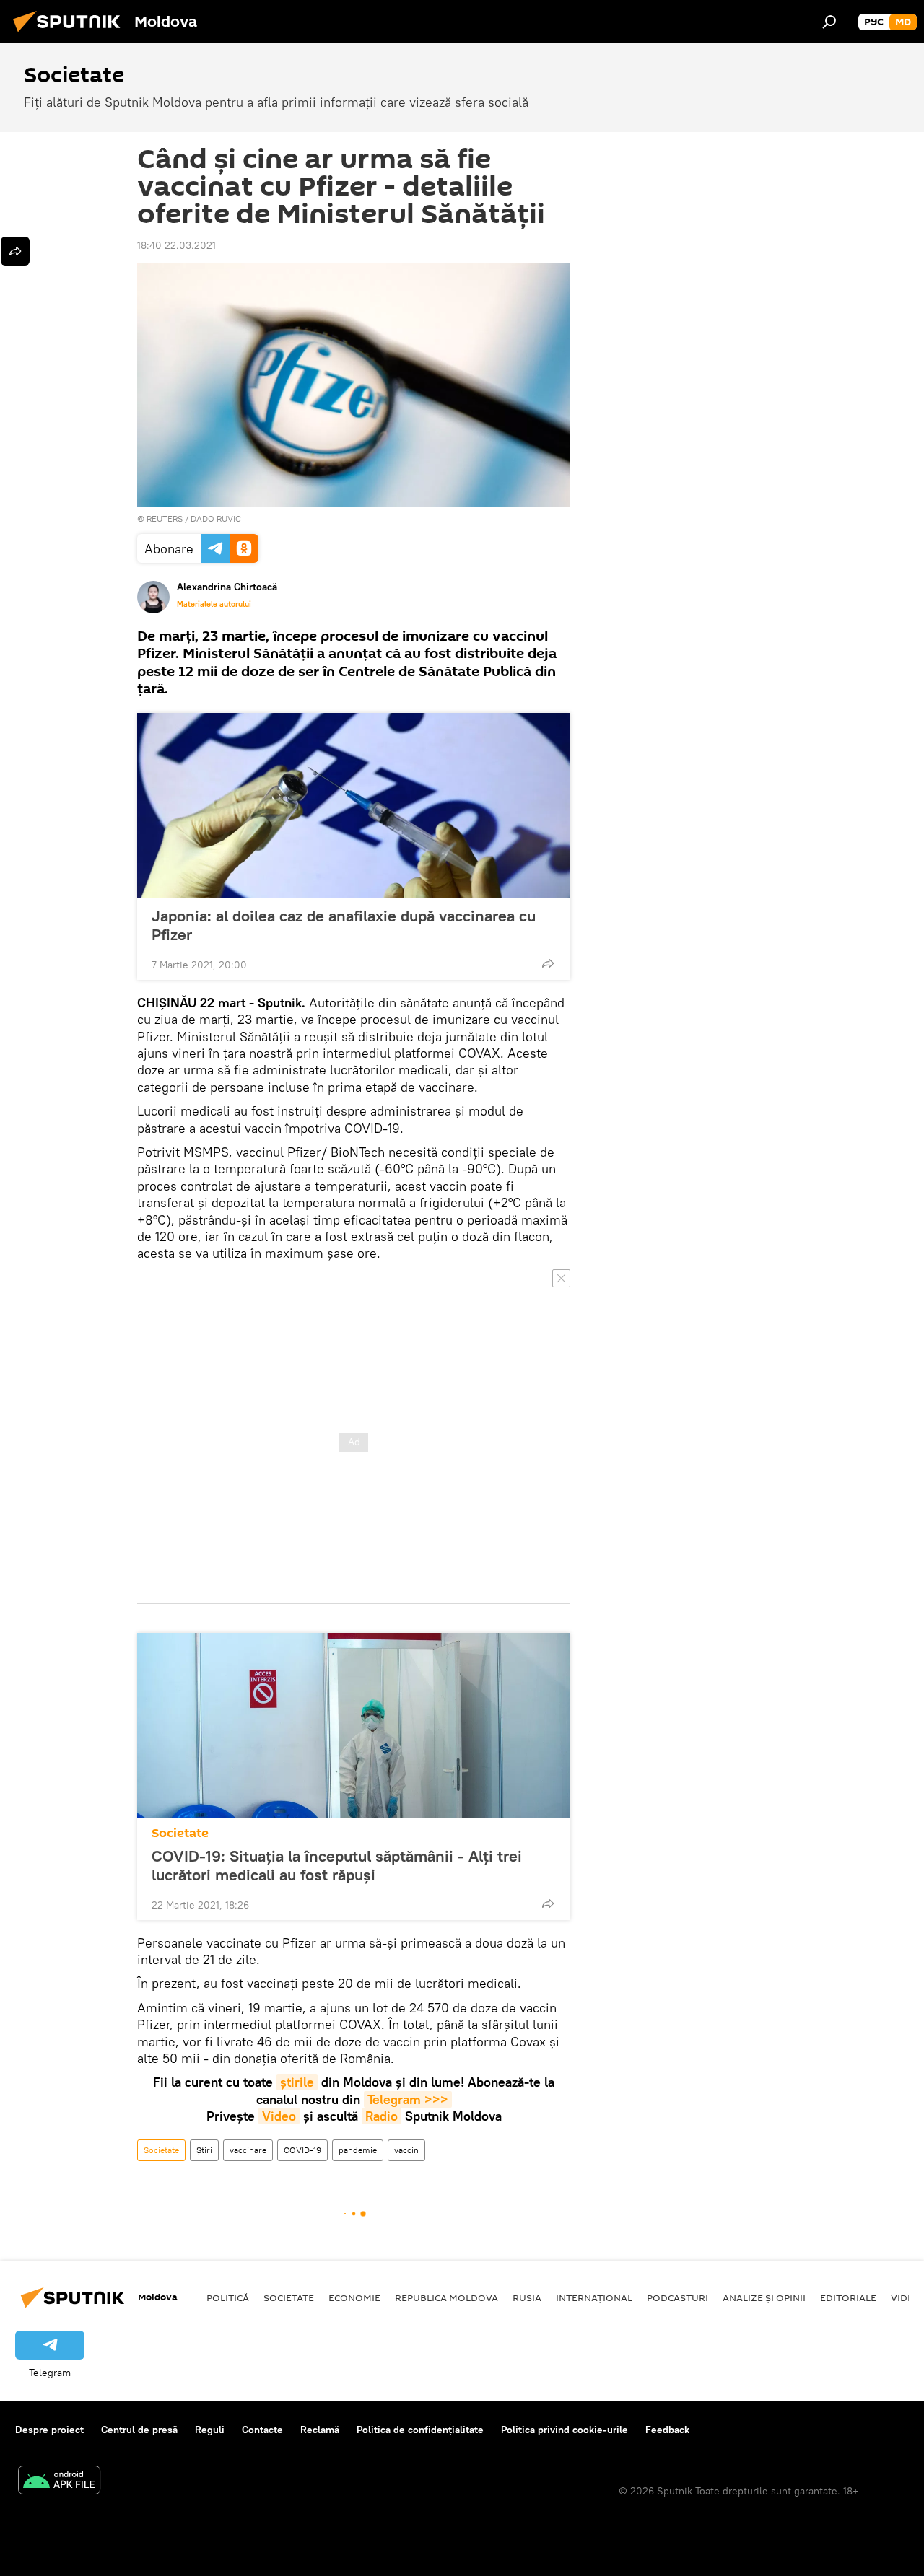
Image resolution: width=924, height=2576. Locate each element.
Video (279, 2116)
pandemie (358, 2150)
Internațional (594, 2297)
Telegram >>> (408, 2099)
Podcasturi (677, 2297)
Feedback (667, 2430)
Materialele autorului (214, 604)
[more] (548, 963)
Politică (228, 2297)
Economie (354, 2297)
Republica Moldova (446, 2297)
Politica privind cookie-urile (565, 2430)
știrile (297, 2082)
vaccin (406, 2150)
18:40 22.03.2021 (176, 245)
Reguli (210, 2430)
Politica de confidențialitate (420, 2430)
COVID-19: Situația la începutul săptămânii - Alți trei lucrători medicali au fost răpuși (337, 1865)
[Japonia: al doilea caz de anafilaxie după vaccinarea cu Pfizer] (354, 805)
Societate (180, 1833)
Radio (382, 2116)
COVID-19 (302, 2150)
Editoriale (848, 2297)
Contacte (262, 2430)
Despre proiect (49, 2430)
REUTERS (165, 518)
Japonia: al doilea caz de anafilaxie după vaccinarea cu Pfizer (344, 925)
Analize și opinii (764, 2297)
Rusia (527, 2297)
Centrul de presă (139, 2430)
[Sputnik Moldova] (71, 34)
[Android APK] (59, 2482)
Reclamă (320, 2430)
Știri (204, 2150)
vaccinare (248, 2150)
